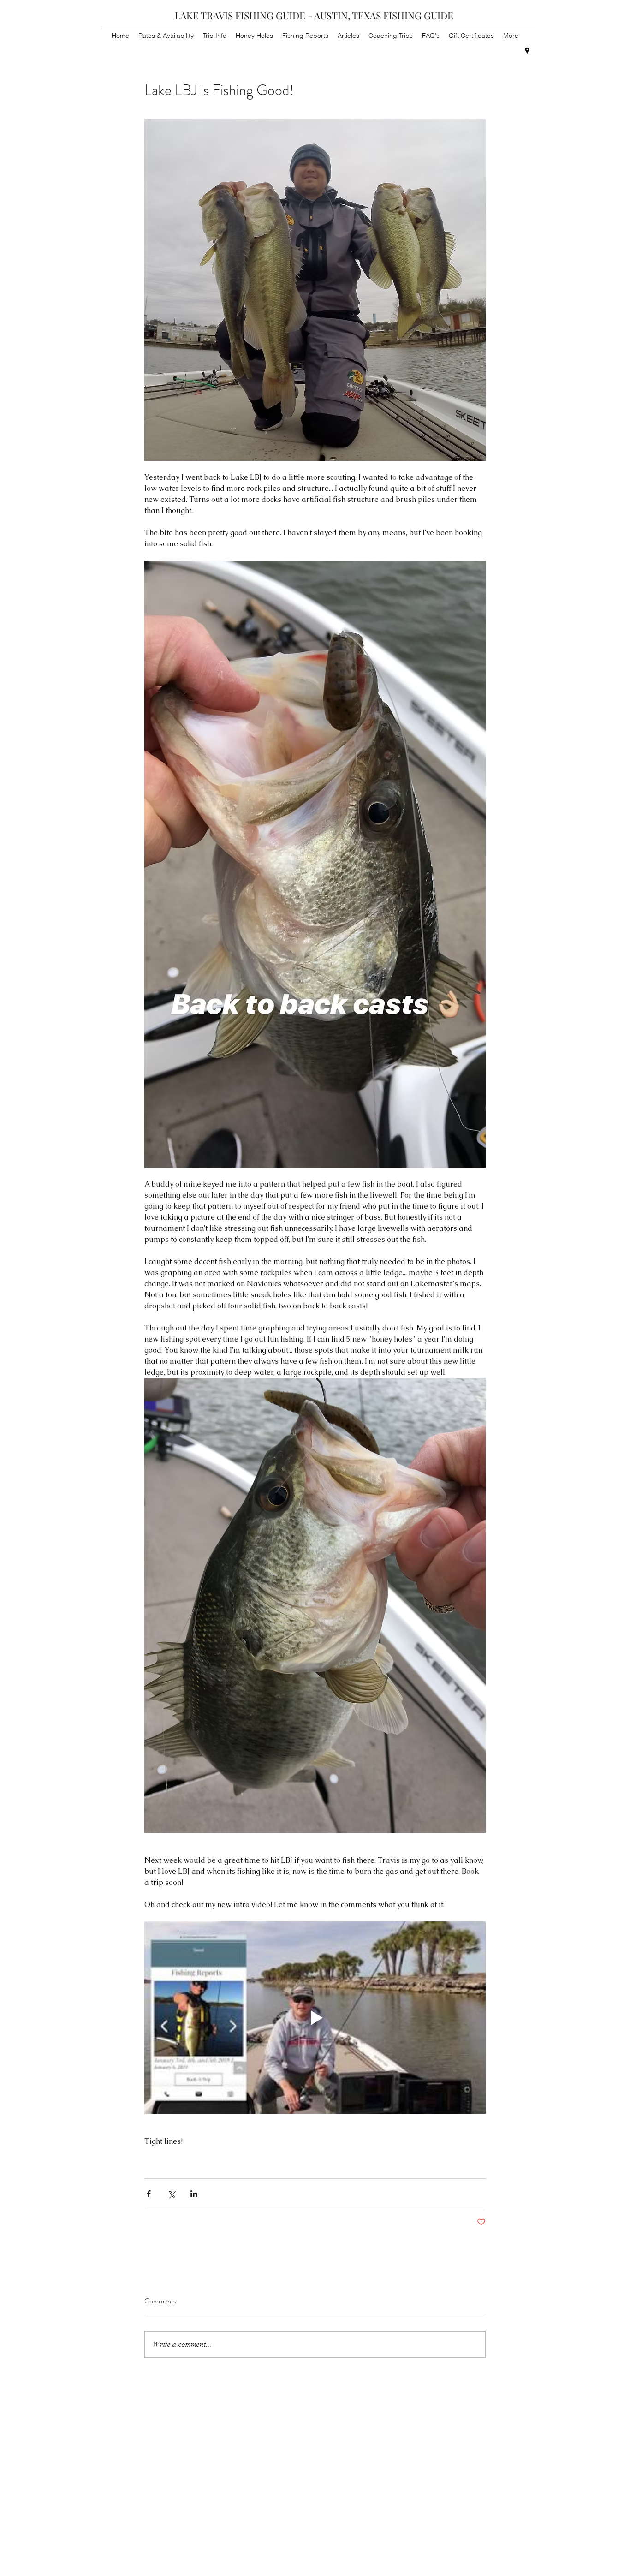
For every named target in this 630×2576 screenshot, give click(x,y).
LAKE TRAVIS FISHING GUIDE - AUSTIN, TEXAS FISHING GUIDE (314, 15)
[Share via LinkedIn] (194, 2194)
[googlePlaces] (527, 51)
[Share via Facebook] (149, 2194)
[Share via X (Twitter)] (171, 2194)
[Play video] (315, 2017)
